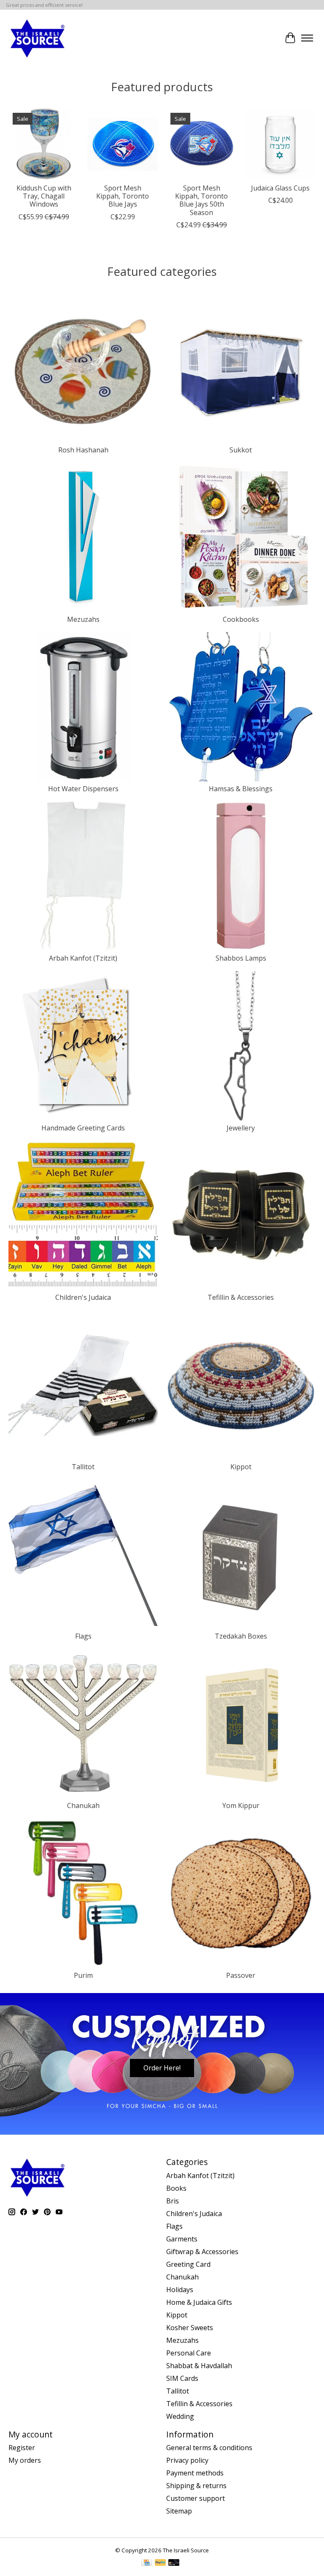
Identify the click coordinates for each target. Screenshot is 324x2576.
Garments (182, 2239)
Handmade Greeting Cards (83, 1128)
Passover (241, 1975)
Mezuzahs (83, 619)
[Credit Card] (147, 2563)
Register (22, 2448)
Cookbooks (241, 619)
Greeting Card (188, 2264)
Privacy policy (187, 2460)
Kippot (241, 1467)
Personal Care (189, 2353)
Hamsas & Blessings (241, 789)
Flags (83, 1636)
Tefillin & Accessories (241, 1297)
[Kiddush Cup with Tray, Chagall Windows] (44, 144)
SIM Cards (182, 2378)
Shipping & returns (196, 2486)
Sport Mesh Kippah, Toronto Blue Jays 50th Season (201, 200)
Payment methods (195, 2473)
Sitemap (179, 2511)
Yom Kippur (241, 1805)
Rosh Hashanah (83, 450)
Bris (173, 2201)
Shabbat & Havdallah (199, 2366)
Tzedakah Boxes (241, 1636)
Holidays (180, 2290)
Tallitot (83, 1467)
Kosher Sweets (190, 2328)
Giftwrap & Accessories (202, 2252)
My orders (25, 2460)
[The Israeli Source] (37, 38)
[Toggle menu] (307, 38)
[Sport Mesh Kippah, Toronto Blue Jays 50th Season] (201, 144)
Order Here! (162, 2068)
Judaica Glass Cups (280, 188)
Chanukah (83, 1805)
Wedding (180, 2416)
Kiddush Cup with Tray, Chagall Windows (44, 196)
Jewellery (241, 1128)
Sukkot (241, 450)
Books (176, 2188)
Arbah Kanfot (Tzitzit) (83, 958)
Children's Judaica (83, 1297)
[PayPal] (160, 2563)
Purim (83, 1975)
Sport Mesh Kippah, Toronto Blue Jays (123, 196)
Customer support (196, 2498)
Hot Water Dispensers (83, 789)
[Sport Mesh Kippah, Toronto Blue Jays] (123, 144)
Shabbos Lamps (241, 958)
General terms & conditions (209, 2448)
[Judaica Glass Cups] (280, 144)
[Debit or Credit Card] (174, 2563)
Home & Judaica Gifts (199, 2302)
